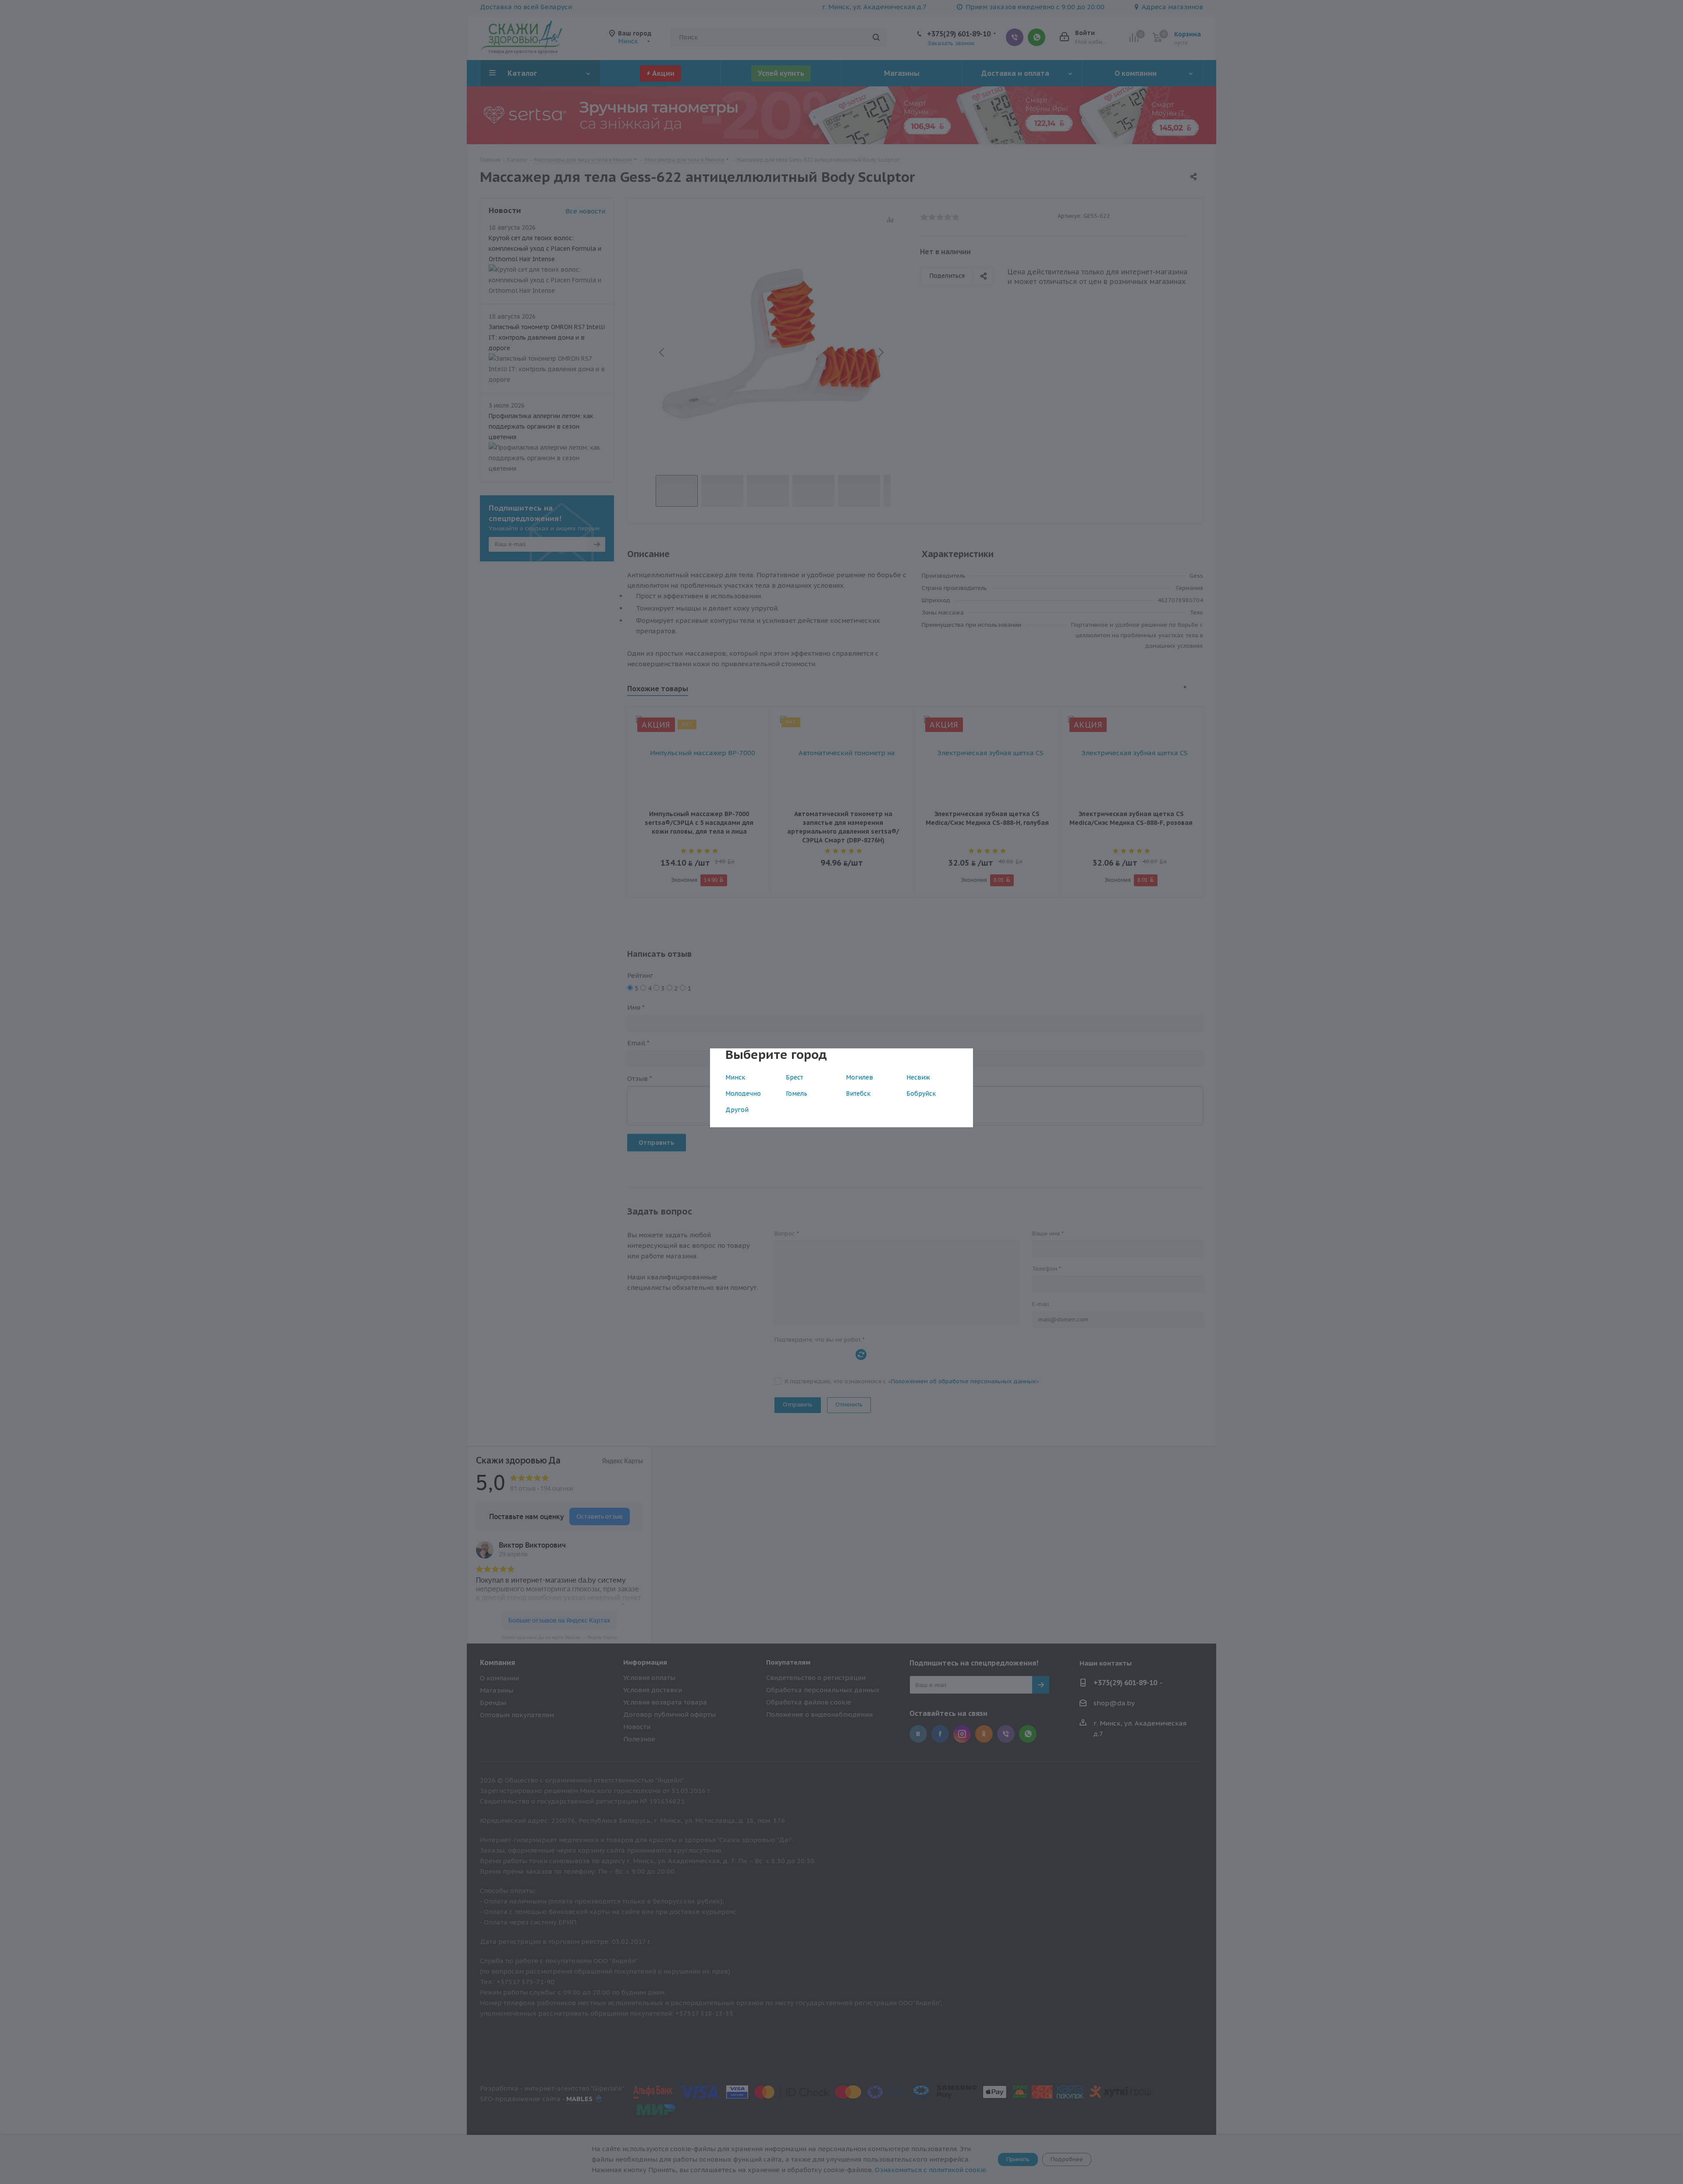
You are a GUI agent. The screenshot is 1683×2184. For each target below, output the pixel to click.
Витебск (858, 1094)
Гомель (797, 1094)
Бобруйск (921, 1094)
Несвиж (918, 1077)
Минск (735, 1077)
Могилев (859, 1077)
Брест (794, 1077)
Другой (737, 1110)
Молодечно (743, 1094)
